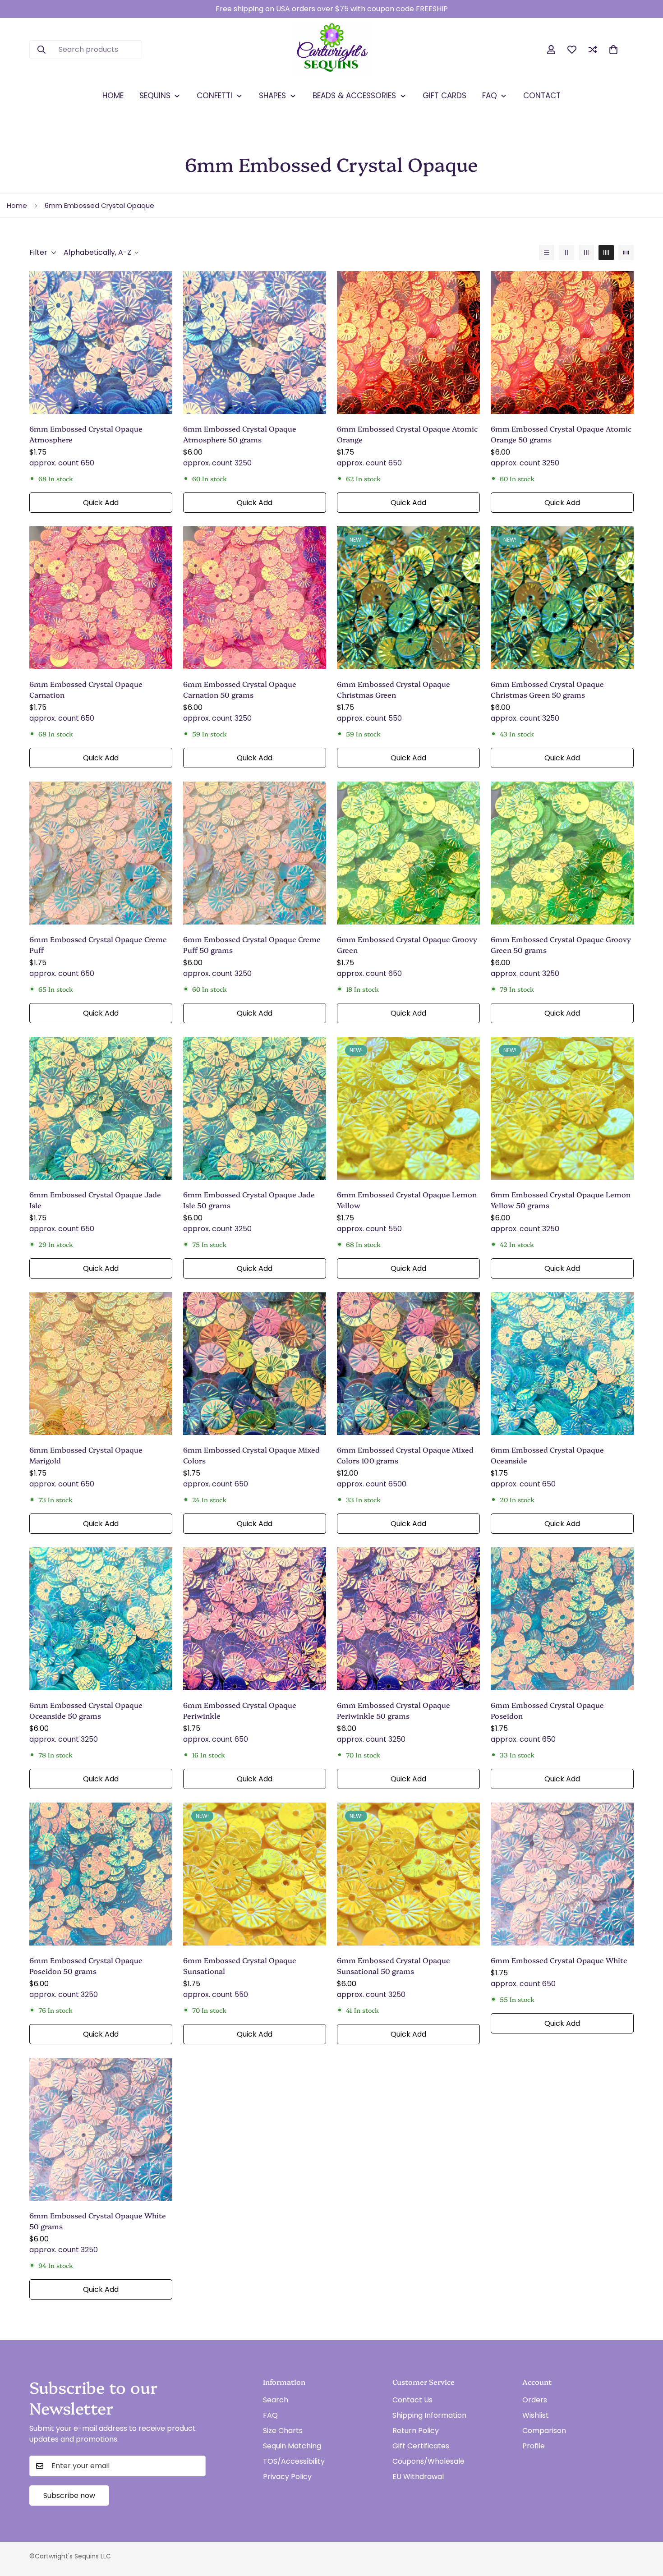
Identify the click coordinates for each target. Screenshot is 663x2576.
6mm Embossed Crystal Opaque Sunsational (240, 1965)
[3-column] (586, 253)
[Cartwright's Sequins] (332, 50)
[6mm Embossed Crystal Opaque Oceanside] (562, 1364)
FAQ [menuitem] (490, 96)
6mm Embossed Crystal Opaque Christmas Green (394, 689)
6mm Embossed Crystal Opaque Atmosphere (86, 434)
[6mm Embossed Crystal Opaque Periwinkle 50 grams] (408, 1619)
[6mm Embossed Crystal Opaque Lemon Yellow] (408, 1108)
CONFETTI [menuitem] (214, 96)
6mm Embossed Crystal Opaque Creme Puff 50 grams (252, 944)
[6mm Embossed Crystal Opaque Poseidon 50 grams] (101, 1874)
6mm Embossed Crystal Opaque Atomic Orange (407, 434)
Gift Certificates (421, 2446)
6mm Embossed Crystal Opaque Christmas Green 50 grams (547, 689)
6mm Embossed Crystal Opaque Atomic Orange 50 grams (561, 434)
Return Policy (416, 2431)
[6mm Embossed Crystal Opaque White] (562, 1874)
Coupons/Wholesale (428, 2461)
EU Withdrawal (418, 2477)
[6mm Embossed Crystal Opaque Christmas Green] (408, 598)
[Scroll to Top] (645, 2527)
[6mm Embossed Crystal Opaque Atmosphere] (101, 343)
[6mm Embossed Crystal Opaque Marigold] (101, 1364)
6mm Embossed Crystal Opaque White (559, 1960)
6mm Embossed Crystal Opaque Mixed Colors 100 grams (405, 1455)
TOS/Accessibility (294, 2461)
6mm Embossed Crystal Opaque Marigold (86, 1455)
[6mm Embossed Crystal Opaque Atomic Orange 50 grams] (562, 343)
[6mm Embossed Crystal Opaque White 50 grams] (101, 2129)
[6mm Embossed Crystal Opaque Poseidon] (562, 1619)
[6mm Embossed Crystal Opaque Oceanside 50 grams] (101, 1619)
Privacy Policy (287, 2477)
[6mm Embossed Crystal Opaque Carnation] (101, 598)
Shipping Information (429, 2415)
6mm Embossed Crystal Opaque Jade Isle (95, 1200)
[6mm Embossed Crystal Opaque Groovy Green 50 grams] (562, 853)
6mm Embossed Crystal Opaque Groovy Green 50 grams (561, 944)
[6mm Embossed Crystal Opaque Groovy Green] (408, 853)
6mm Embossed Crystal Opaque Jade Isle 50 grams (249, 1200)
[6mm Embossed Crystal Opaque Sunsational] (255, 1874)
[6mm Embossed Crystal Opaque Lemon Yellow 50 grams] (562, 1108)
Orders (535, 2400)
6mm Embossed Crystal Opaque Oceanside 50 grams (86, 1710)
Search (276, 2400)
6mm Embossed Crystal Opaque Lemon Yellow (407, 1200)
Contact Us (412, 2400)
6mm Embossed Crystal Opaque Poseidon (547, 1710)
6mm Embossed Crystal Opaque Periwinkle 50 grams (394, 1710)
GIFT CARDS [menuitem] (444, 96)
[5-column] (626, 253)
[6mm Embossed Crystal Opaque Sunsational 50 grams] (408, 1874)
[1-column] (547, 253)
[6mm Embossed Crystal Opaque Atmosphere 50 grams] (255, 343)
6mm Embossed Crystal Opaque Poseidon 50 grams (86, 1965)
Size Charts (283, 2431)
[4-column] (606, 253)
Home (17, 205)
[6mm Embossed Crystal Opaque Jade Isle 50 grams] (255, 1108)
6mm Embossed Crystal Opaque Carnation (86, 689)
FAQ (270, 2415)
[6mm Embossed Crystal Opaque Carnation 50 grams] (255, 598)
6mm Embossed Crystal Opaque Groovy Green (407, 944)
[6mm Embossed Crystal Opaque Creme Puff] (101, 853)
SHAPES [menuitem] (272, 96)
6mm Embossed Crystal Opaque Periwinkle (240, 1710)
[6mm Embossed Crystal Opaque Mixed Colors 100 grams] (408, 1364)
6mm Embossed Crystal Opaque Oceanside (547, 1455)
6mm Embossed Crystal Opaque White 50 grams (98, 2221)
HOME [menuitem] (113, 96)
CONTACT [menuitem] (542, 96)
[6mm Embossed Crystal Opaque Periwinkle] (255, 1619)
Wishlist (536, 2415)
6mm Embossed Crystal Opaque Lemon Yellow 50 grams (561, 1200)
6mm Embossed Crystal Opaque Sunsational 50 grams (394, 1965)
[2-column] (566, 253)
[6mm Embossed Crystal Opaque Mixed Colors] (255, 1364)
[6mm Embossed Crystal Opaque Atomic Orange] (408, 343)
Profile (534, 2446)
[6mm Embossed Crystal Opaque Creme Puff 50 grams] (255, 853)
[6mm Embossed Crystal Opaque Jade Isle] (101, 1108)
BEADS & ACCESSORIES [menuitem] (354, 96)
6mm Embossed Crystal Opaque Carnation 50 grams (240, 689)
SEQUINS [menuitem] (155, 96)
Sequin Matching (292, 2446)
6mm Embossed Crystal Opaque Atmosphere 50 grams (240, 434)
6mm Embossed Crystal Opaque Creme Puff (98, 944)
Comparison (544, 2431)
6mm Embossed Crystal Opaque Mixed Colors (251, 1455)
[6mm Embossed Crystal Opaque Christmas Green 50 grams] (562, 598)
